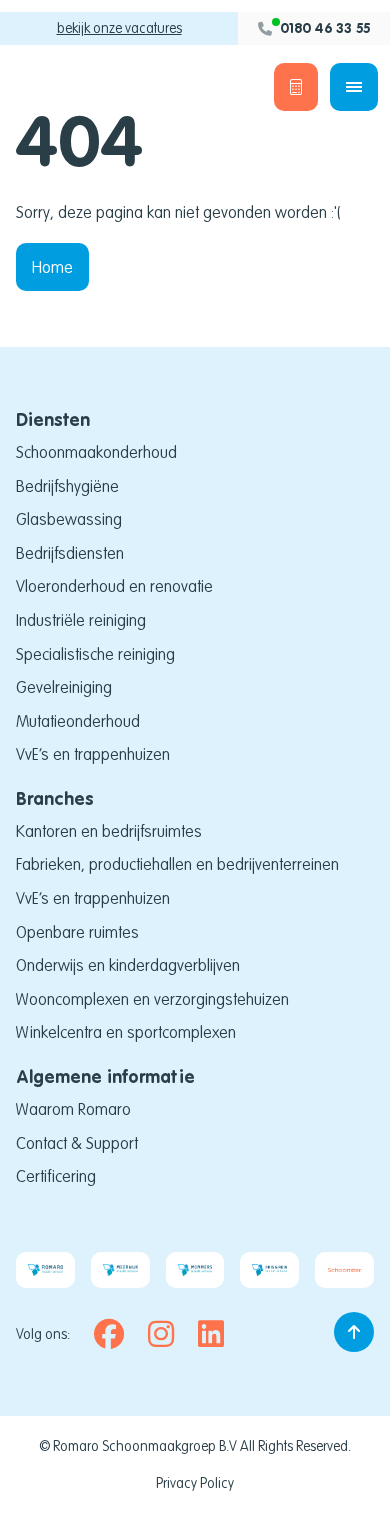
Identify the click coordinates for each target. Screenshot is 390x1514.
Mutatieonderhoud (78, 721)
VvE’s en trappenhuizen (93, 754)
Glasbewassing (69, 519)
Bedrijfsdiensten (70, 553)
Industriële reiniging (81, 620)
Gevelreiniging (64, 687)
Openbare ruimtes (77, 932)
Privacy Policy (195, 1483)
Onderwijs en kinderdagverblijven (128, 965)
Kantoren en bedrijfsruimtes (109, 831)
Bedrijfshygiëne (67, 486)
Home (52, 267)
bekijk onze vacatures (119, 28)
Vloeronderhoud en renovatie (114, 586)
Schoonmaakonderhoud (96, 452)
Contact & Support (77, 1143)
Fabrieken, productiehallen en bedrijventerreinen (177, 864)
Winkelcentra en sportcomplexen (126, 1032)
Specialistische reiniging (95, 654)
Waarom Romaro (73, 1109)
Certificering (56, 1176)
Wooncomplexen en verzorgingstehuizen (152, 999)
